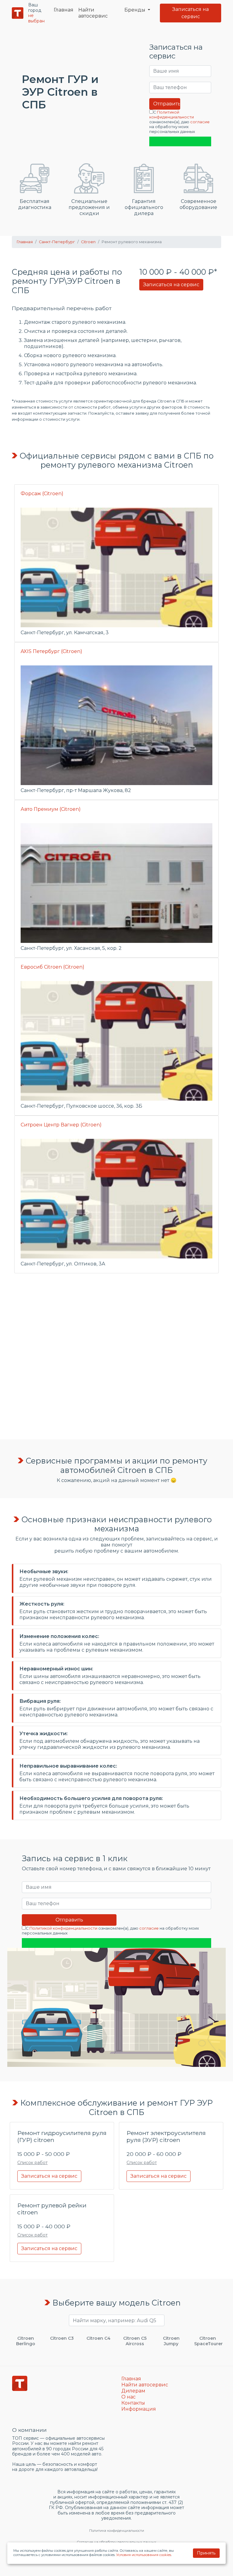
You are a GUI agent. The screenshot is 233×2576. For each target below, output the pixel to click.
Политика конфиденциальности (117, 2531)
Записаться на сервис (191, 13)
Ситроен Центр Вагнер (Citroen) (61, 1125)
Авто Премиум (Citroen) (51, 809)
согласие (200, 122)
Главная (64, 10)
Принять (206, 2553)
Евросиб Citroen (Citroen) (52, 967)
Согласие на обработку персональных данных (116, 2542)
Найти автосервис (93, 13)
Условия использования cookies (144, 2555)
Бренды (135, 10)
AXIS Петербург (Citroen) (51, 651)
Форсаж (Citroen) (42, 494)
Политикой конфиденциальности (172, 115)
